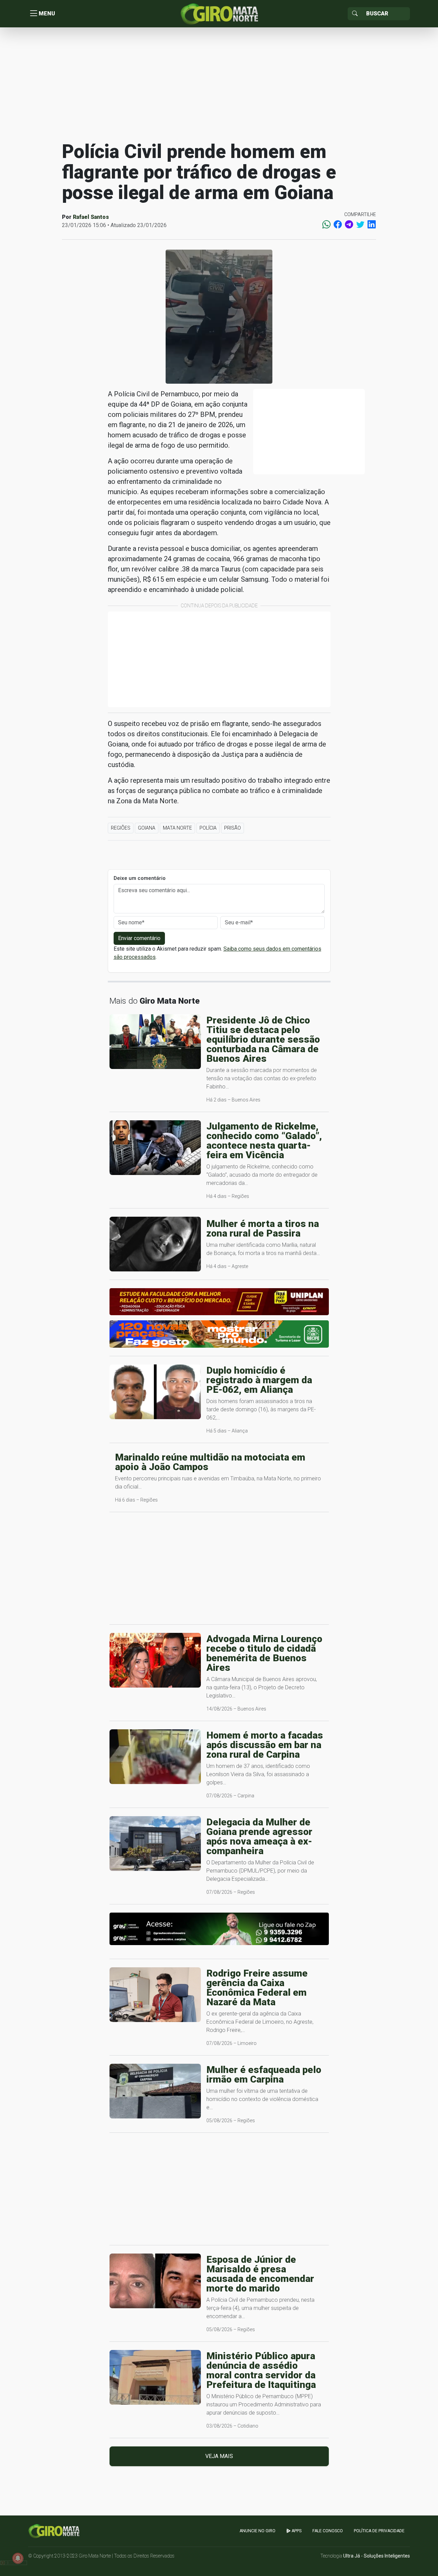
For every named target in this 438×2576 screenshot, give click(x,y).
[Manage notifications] (18, 2558)
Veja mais (219, 2456)
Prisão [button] (233, 828)
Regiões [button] (121, 828)
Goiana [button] (147, 828)
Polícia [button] (208, 828)
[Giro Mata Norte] (219, 13)
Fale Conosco (328, 2531)
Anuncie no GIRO (257, 2531)
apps (296, 2531)
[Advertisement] (219, 83)
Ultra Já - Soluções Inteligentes (377, 2556)
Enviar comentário (139, 938)
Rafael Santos (91, 217)
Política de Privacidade (379, 2531)
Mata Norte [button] (177, 828)
